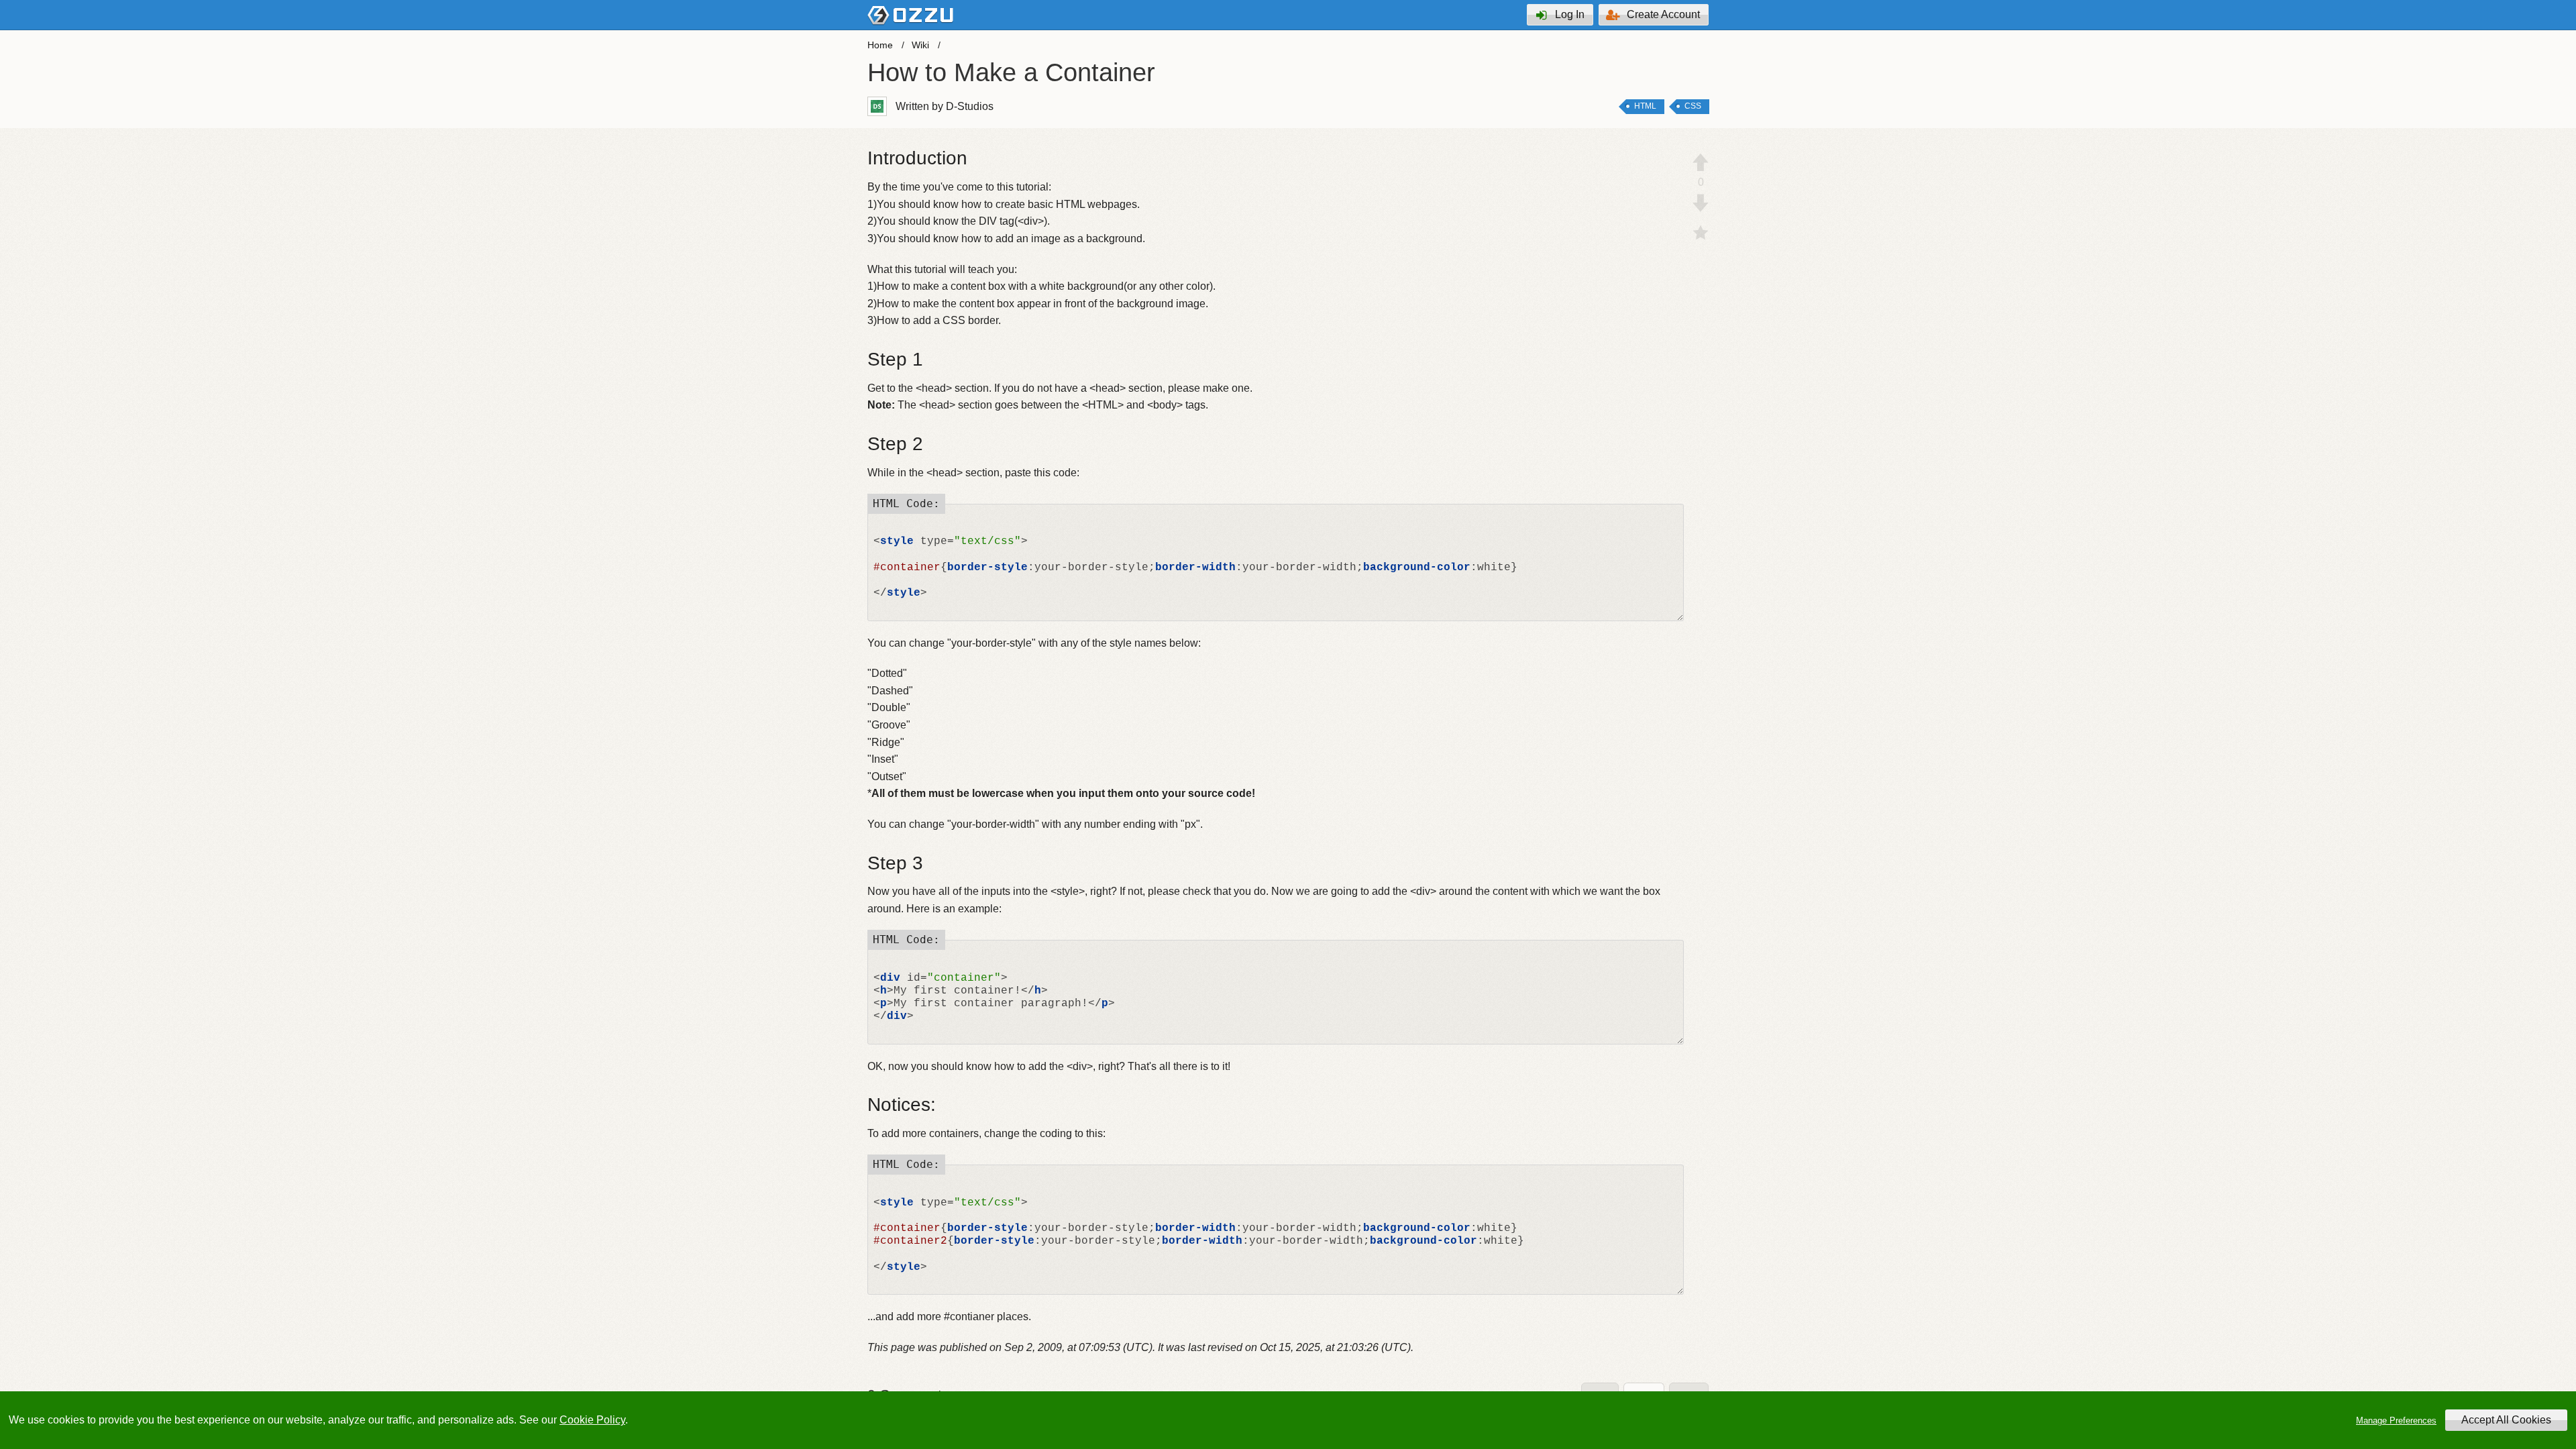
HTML (1645, 106)
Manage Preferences (2396, 1420)
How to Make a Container (1011, 72)
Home (880, 45)
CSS (1693, 106)
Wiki (920, 45)
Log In (1570, 14)
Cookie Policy (592, 1420)
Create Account (1663, 14)
